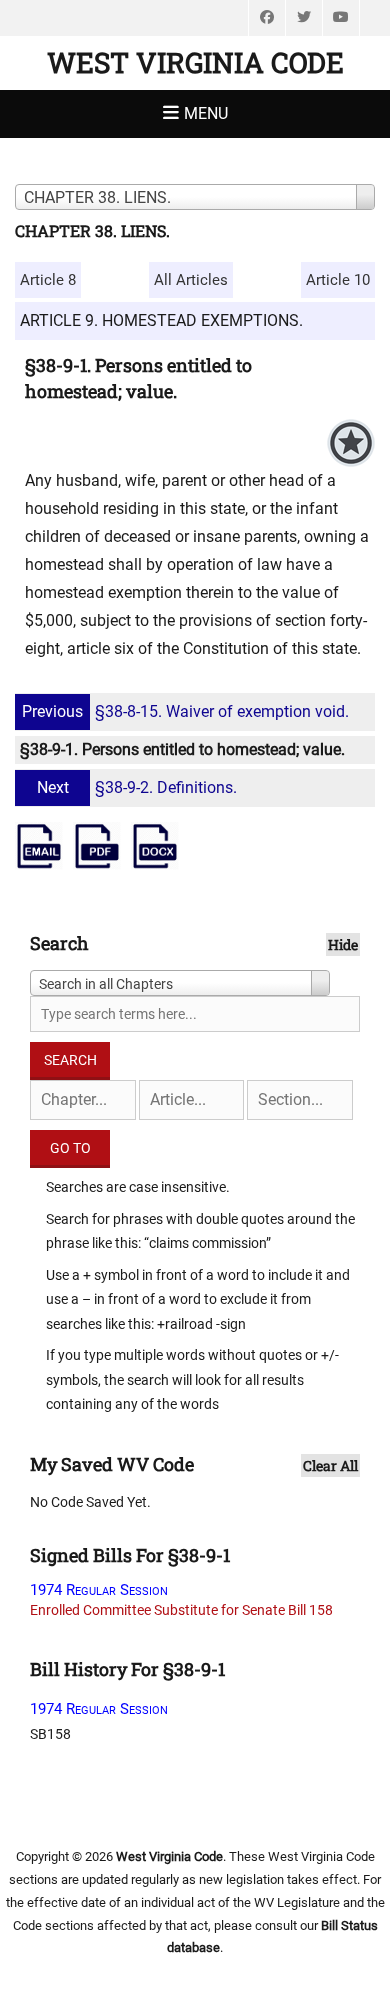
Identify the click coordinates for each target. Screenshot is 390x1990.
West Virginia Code (195, 62)
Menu (206, 113)
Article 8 (48, 280)
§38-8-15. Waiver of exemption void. (185, 711)
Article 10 (338, 280)
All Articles (191, 280)
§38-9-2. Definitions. (137, 787)
